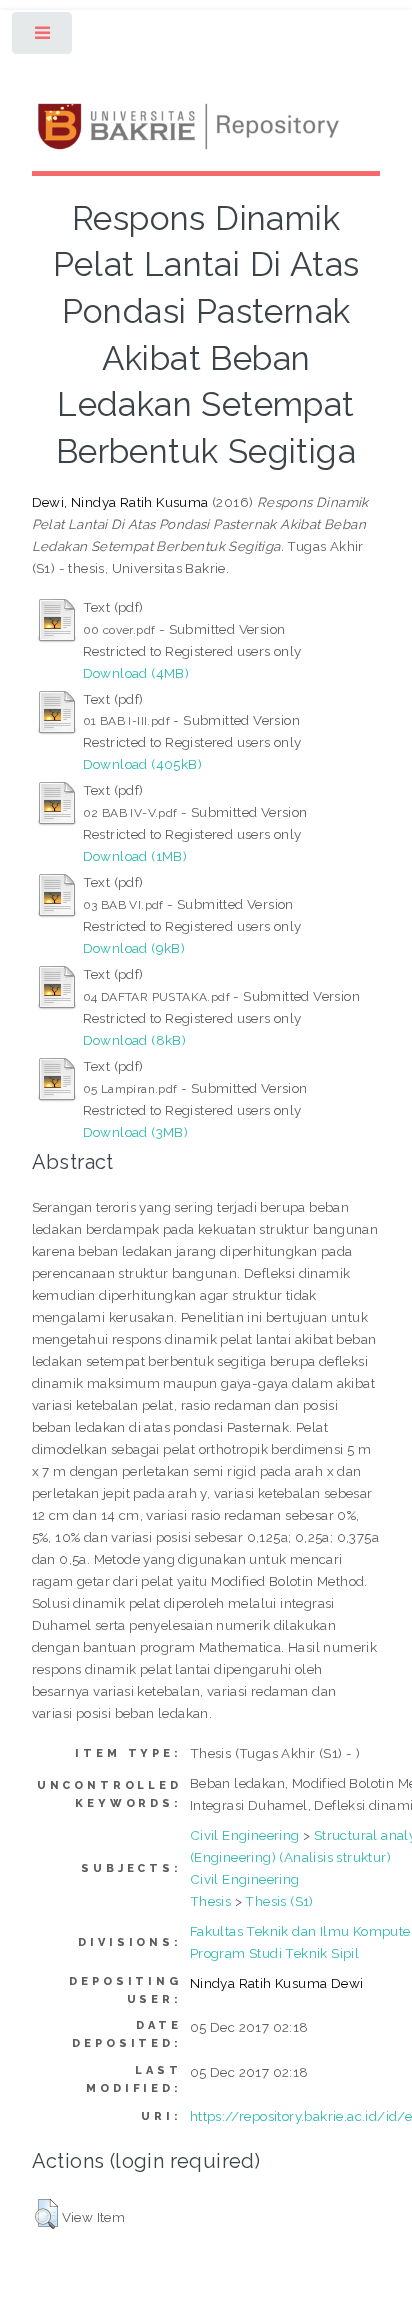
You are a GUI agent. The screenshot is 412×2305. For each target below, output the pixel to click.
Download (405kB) (142, 764)
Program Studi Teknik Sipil (274, 1953)
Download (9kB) (134, 948)
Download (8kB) (135, 1040)
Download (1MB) (135, 856)
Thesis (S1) (279, 1901)
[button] (46, 2214)
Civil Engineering (245, 1835)
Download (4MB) (136, 673)
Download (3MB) (136, 1132)
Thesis (210, 1901)
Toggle (43, 37)
